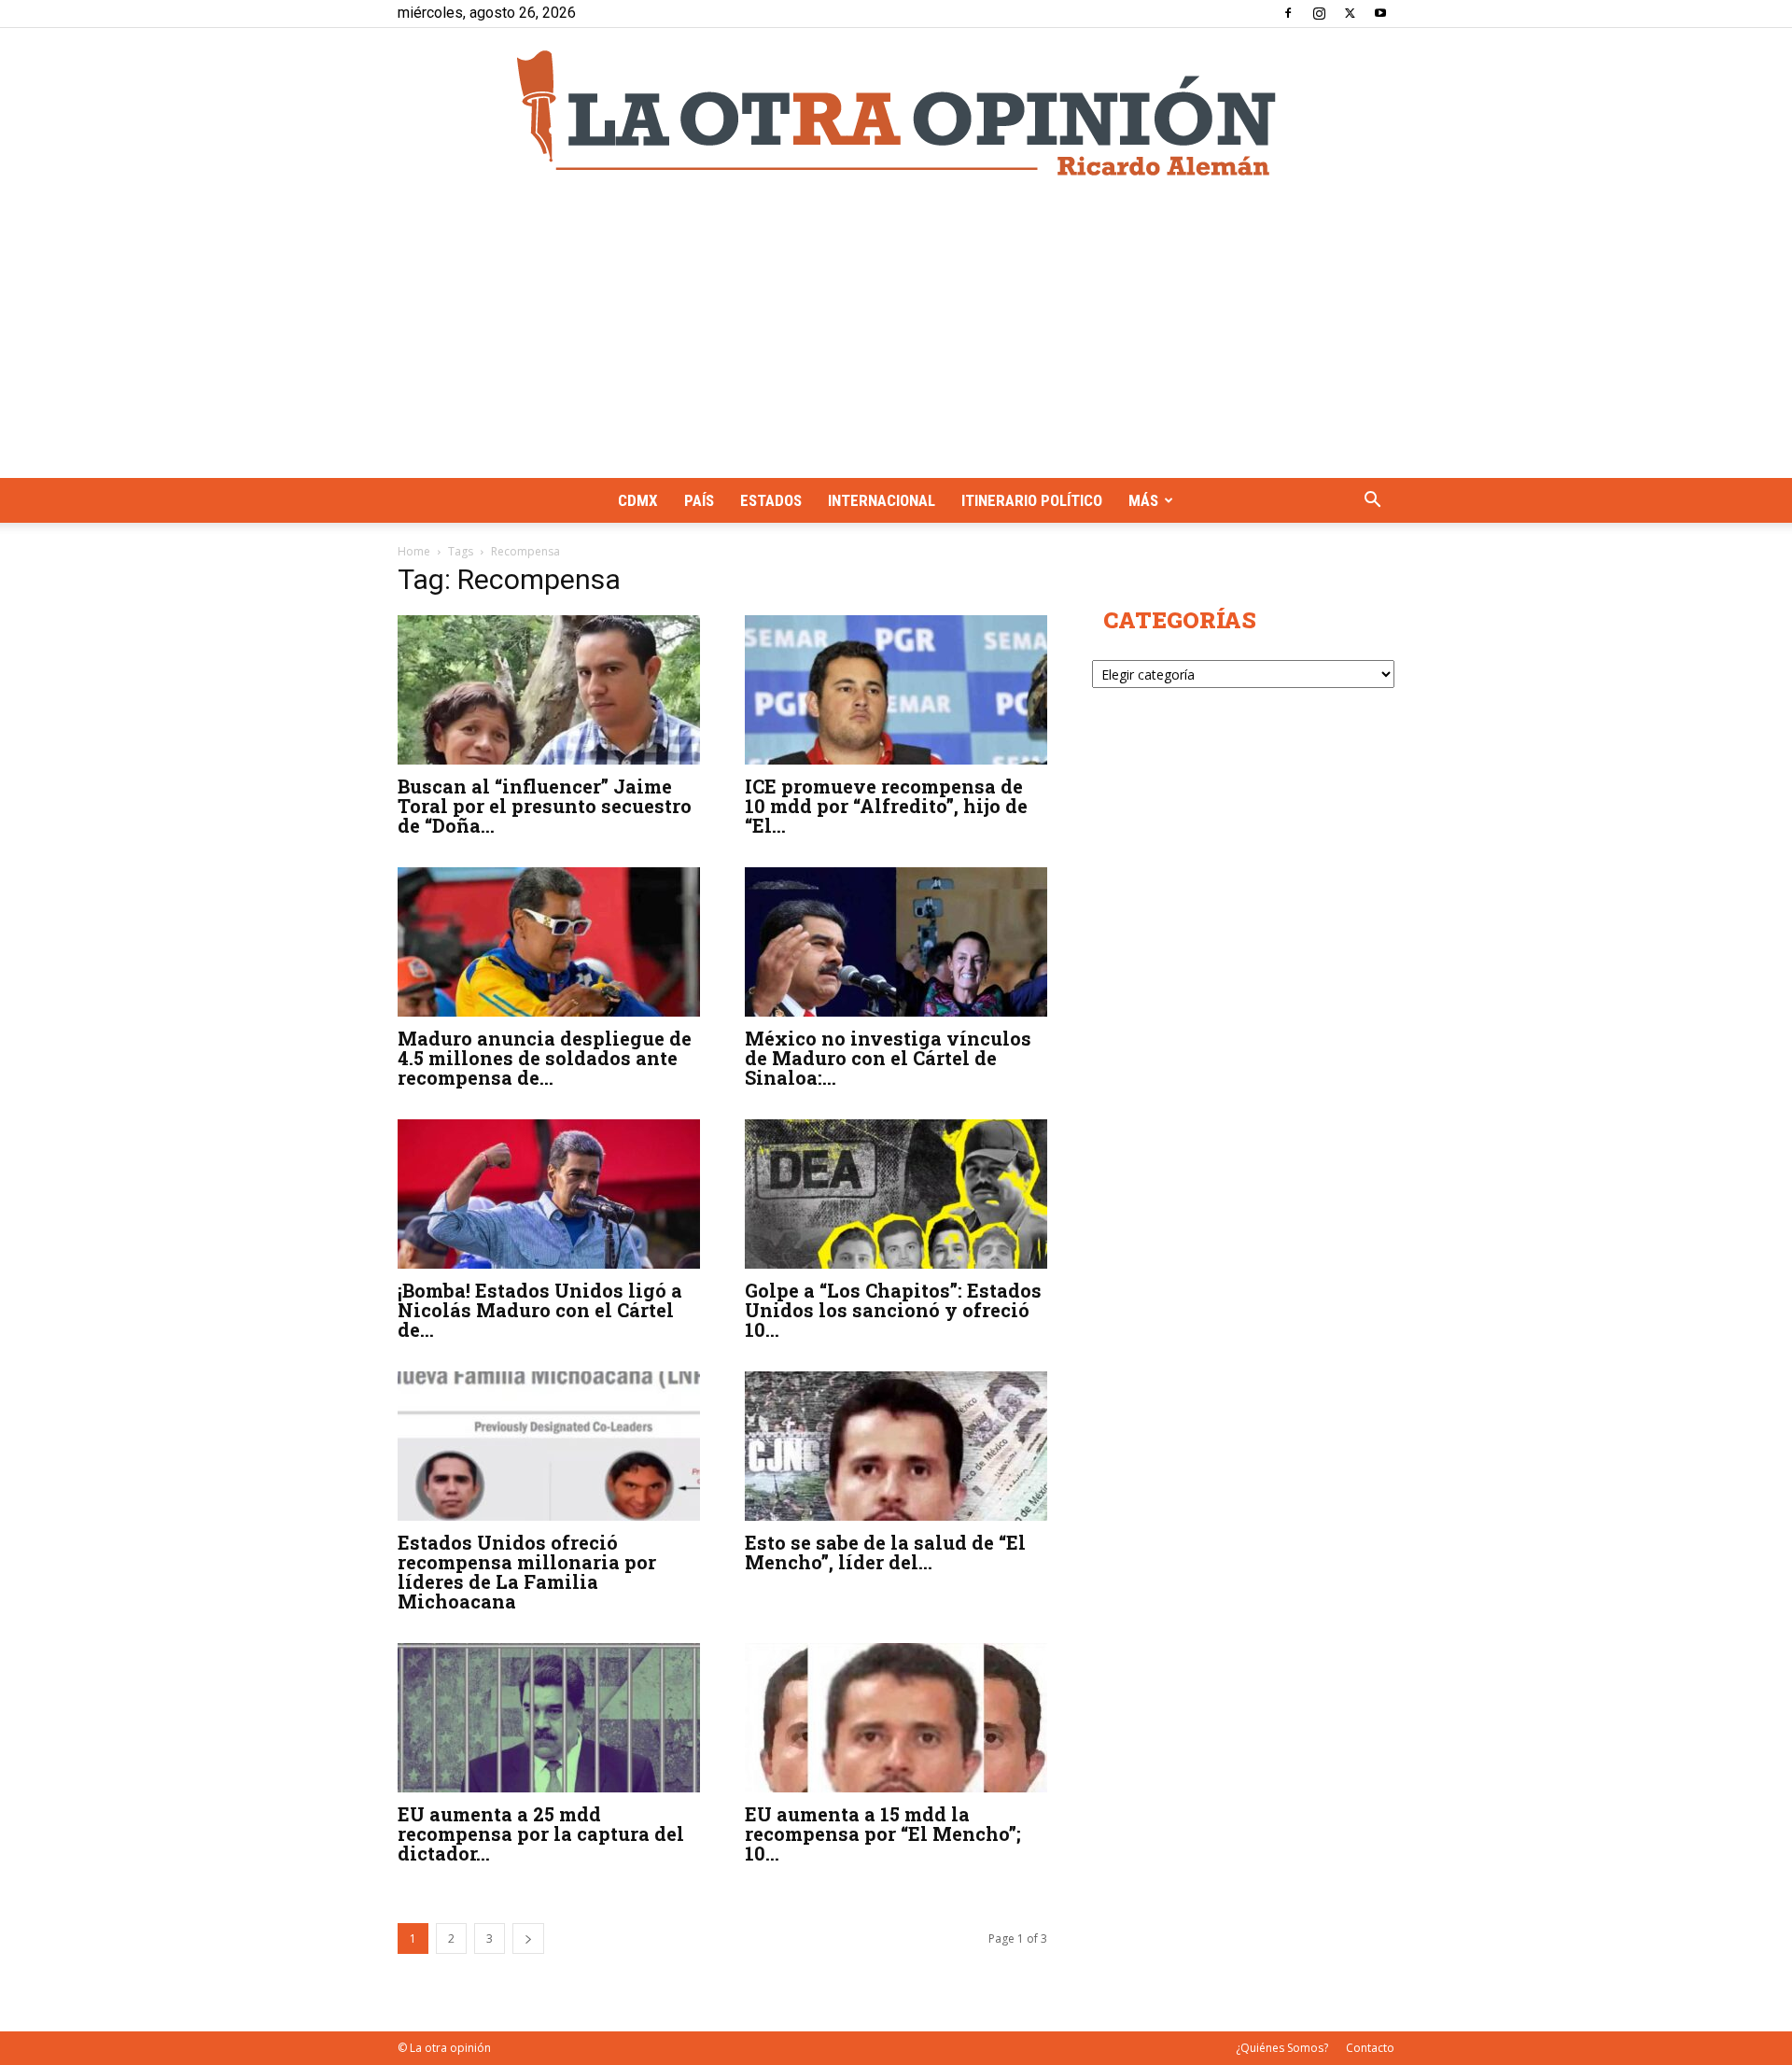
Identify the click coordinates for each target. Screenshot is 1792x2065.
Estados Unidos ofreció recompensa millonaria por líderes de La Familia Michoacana (527, 1572)
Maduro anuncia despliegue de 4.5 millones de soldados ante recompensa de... (545, 1058)
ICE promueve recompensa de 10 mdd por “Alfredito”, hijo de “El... (886, 806)
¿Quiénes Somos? (1282, 2048)
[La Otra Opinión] (896, 113)
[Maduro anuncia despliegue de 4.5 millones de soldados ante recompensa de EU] (549, 942)
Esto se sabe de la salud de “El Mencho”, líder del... (885, 1552)
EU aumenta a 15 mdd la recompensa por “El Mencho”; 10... (883, 1833)
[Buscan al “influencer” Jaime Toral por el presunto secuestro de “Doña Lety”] (549, 690)
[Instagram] (1319, 13)
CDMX (638, 500)
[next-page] (528, 1939)
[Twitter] (1350, 13)
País (699, 500)
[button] (1372, 502)
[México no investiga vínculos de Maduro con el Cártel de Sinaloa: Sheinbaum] (896, 942)
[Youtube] (1380, 13)
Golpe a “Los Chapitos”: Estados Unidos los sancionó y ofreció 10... (893, 1310)
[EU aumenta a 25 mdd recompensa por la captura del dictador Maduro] (549, 1718)
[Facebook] (1288, 13)
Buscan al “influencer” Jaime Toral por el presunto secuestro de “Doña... (545, 806)
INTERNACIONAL (882, 500)
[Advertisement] (896, 338)
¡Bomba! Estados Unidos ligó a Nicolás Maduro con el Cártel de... (540, 1310)
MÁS (1143, 500)
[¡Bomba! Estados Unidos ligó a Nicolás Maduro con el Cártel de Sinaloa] (549, 1194)
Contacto (1370, 2048)
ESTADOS (771, 500)
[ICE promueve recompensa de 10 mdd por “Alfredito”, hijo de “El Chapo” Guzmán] (896, 690)
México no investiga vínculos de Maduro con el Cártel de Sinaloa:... (888, 1058)
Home (414, 551)
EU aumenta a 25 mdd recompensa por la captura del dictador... (541, 1833)
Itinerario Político (1032, 500)
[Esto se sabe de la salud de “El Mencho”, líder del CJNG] (896, 1446)
